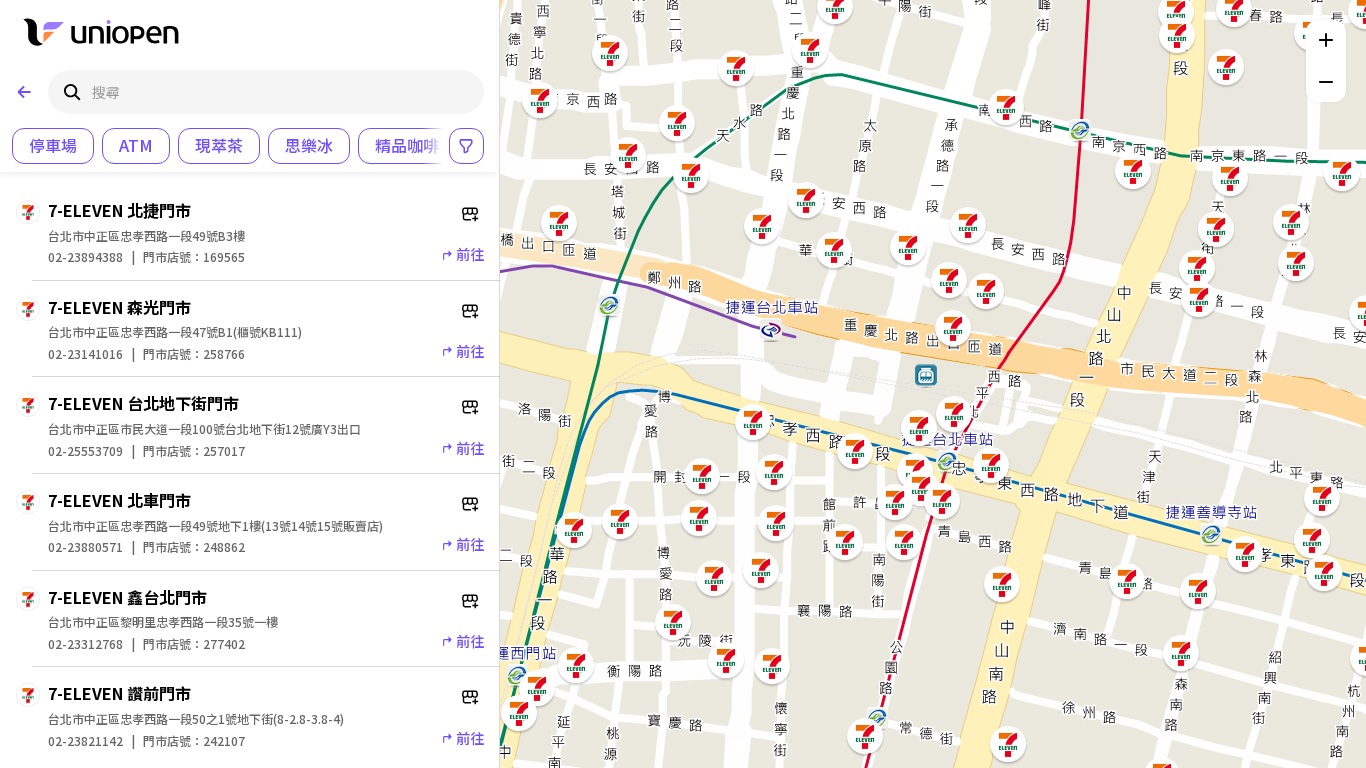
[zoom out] (1326, 82)
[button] (1234, 9)
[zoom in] (1326, 40)
